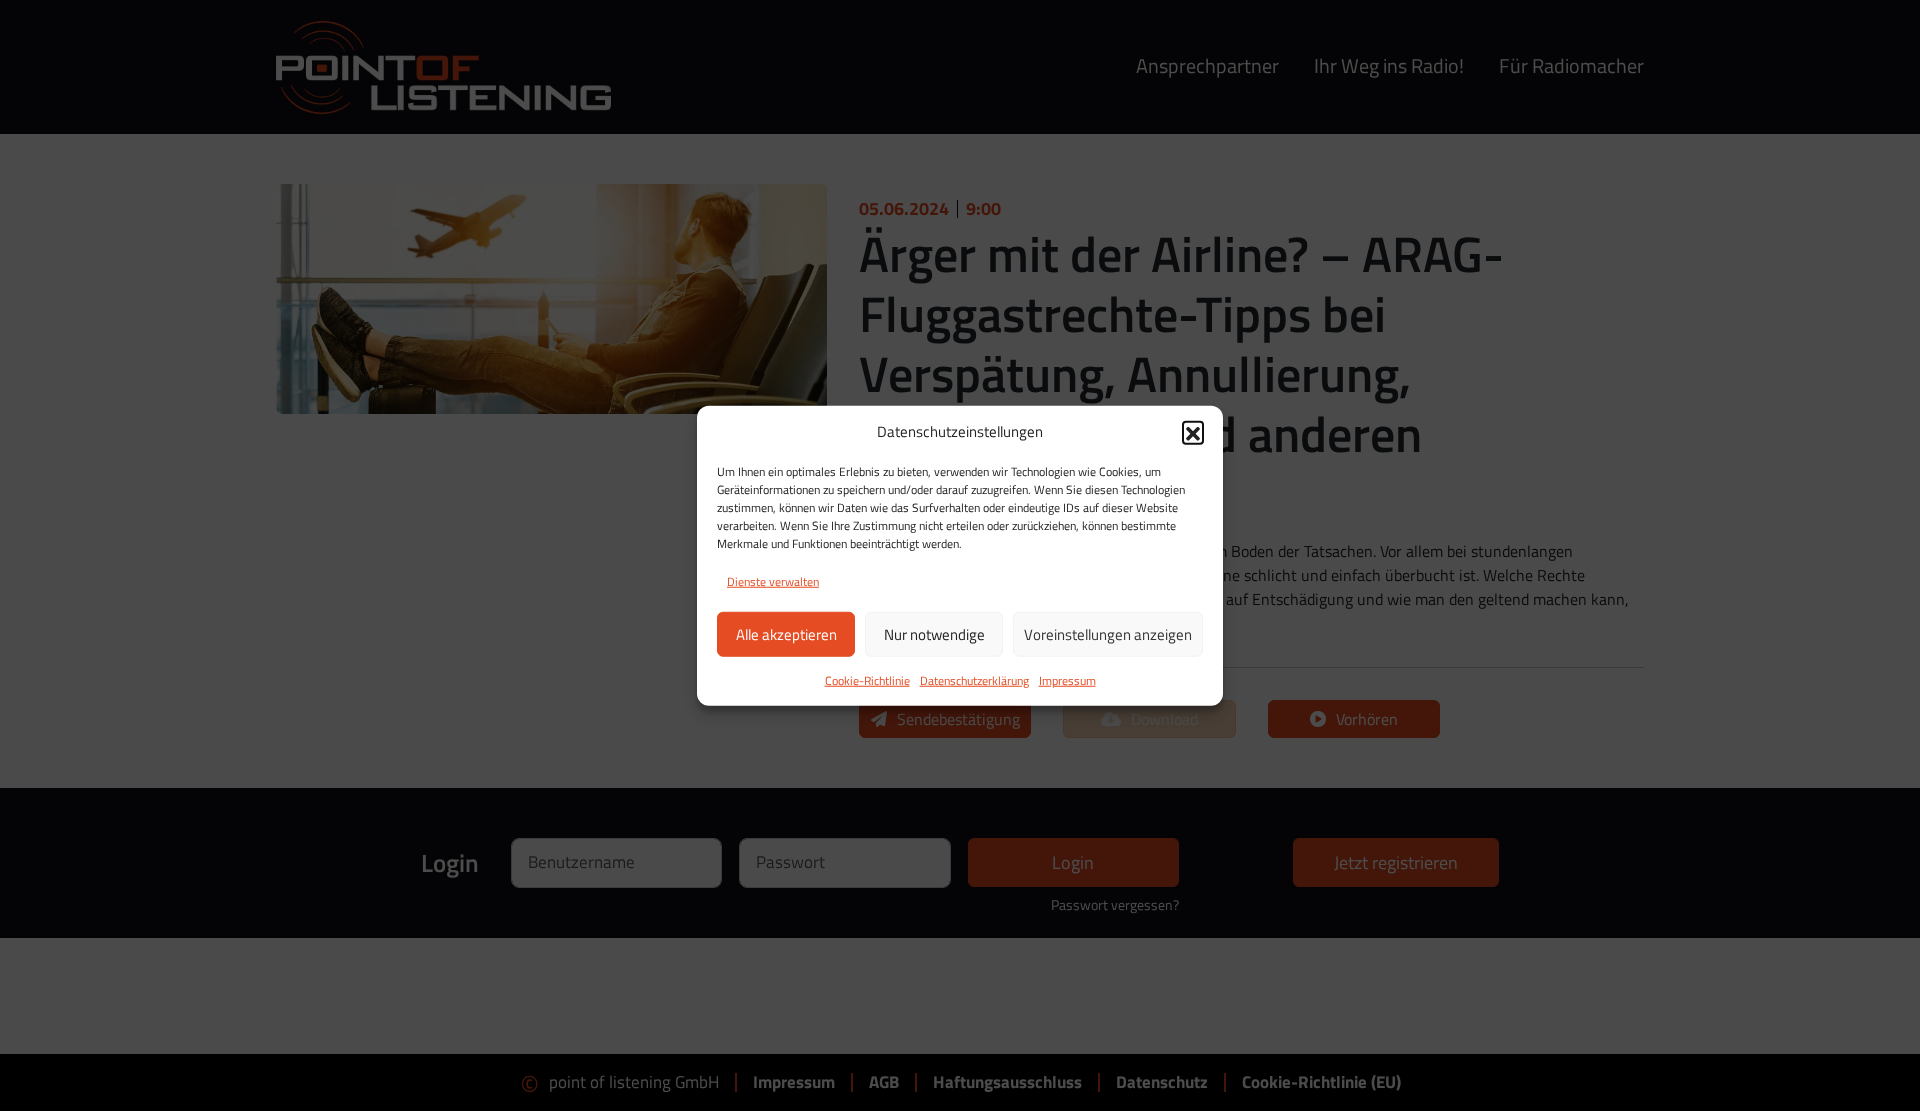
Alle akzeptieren (786, 633)
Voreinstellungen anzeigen (1108, 633)
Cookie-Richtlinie (867, 680)
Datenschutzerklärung (974, 680)
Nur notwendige (934, 633)
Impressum (1067, 680)
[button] (1193, 432)
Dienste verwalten (773, 581)
